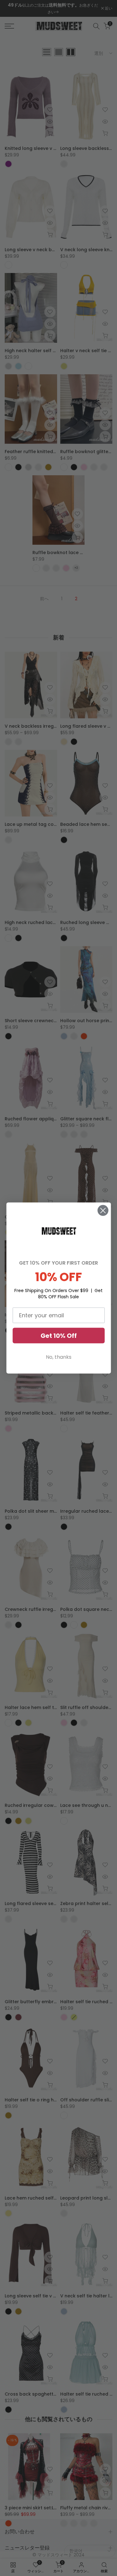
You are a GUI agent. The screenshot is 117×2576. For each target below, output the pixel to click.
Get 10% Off (59, 1335)
